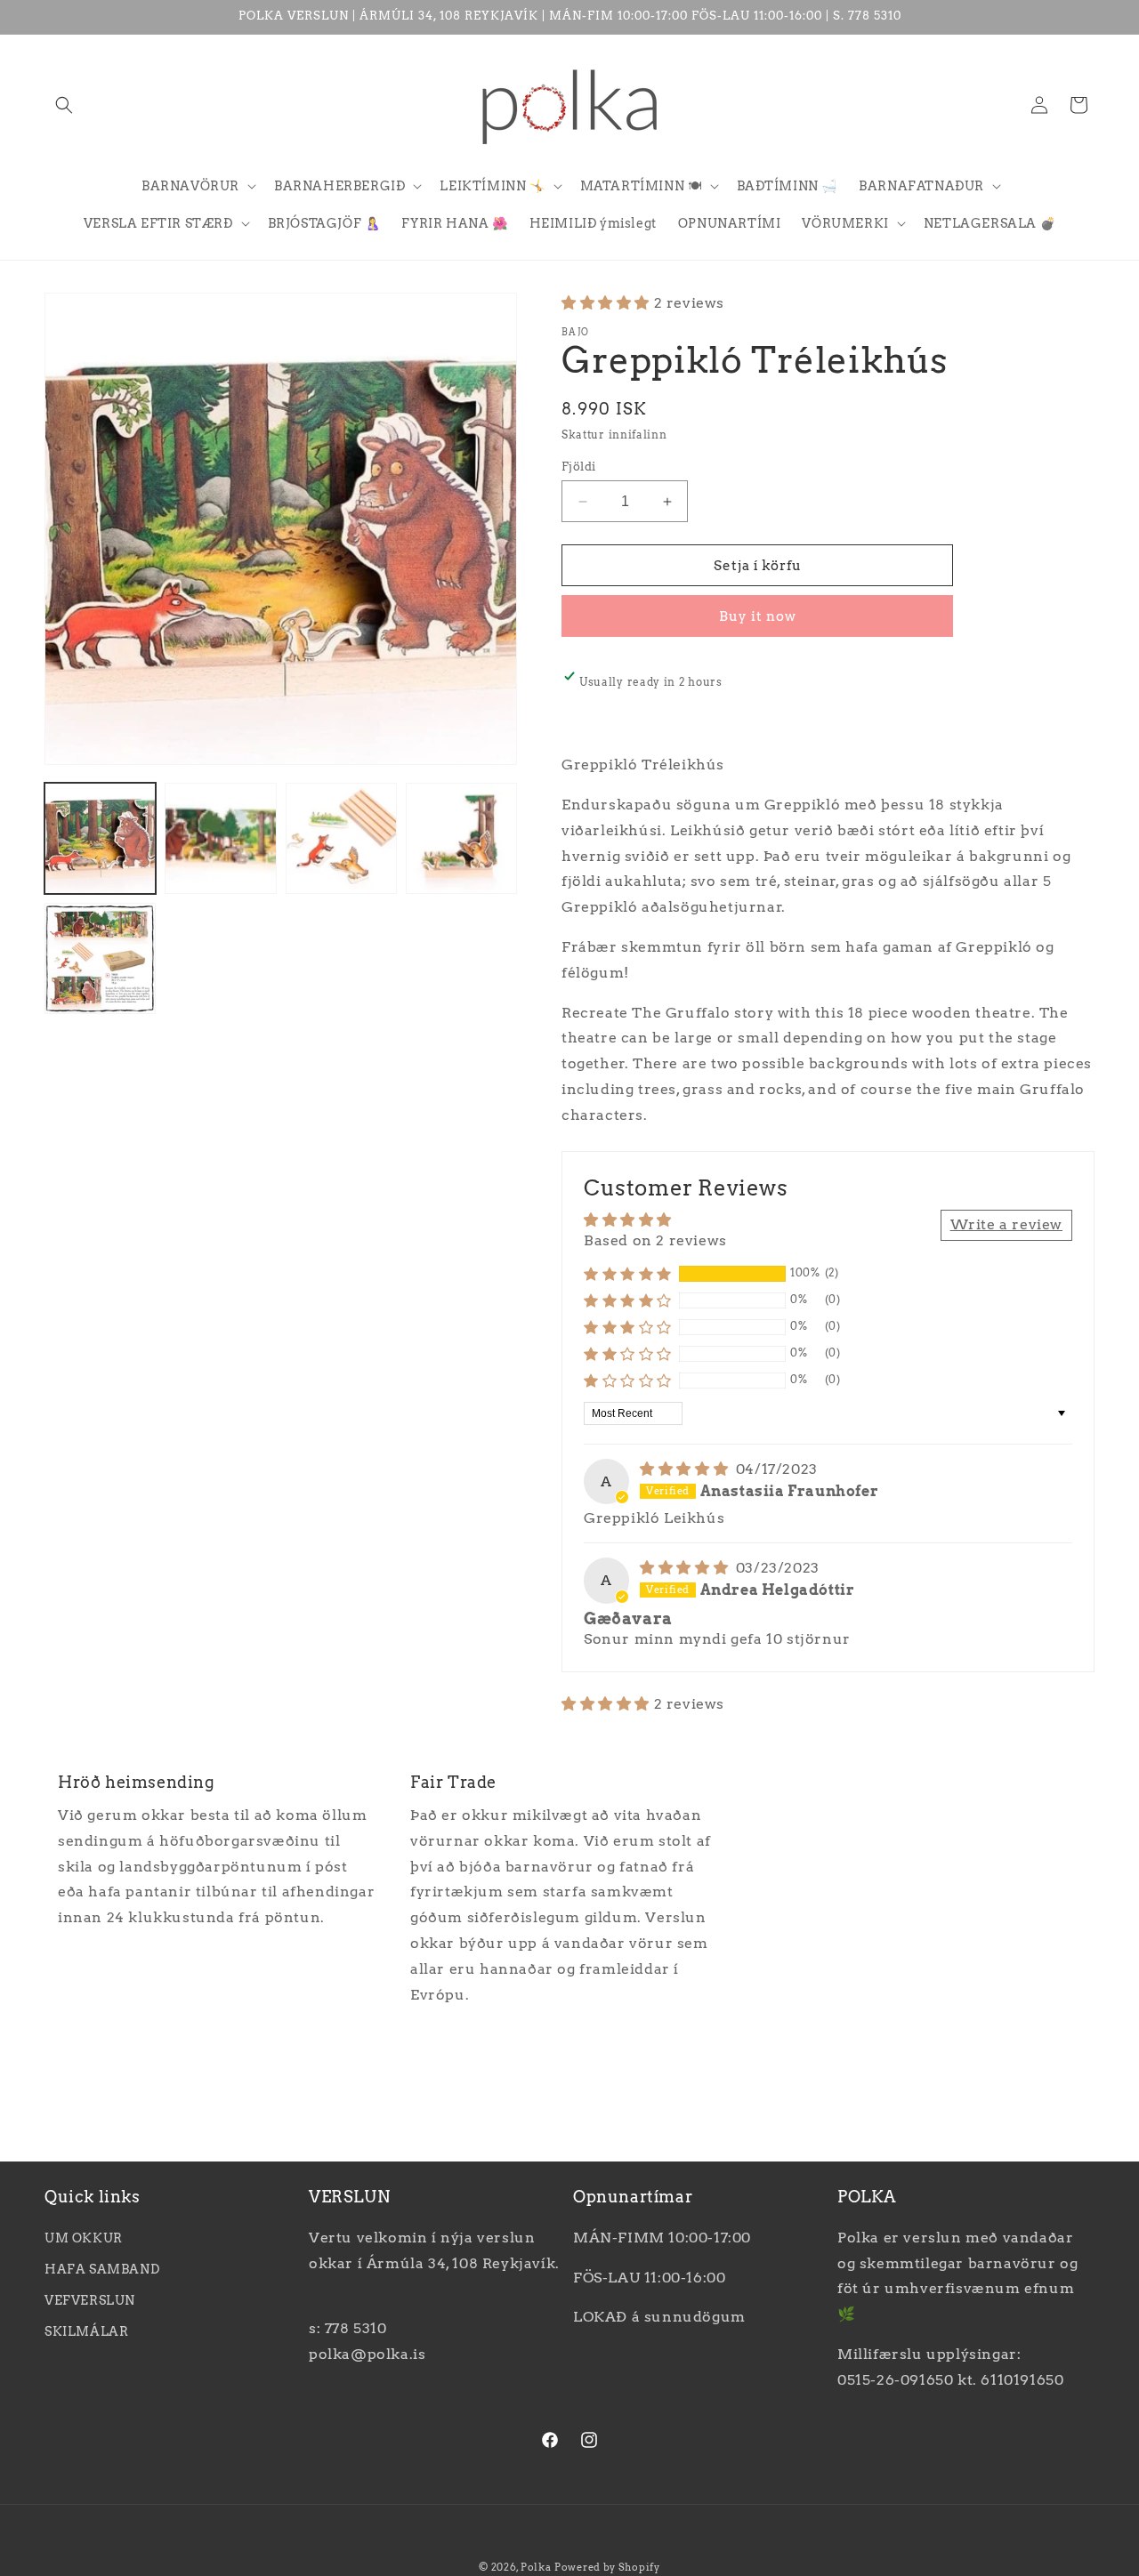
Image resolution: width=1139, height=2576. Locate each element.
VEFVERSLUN (90, 2300)
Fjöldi (578, 467)
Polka (536, 2567)
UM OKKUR (84, 2238)
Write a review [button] (1006, 1224)
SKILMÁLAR (86, 2331)
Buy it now (758, 616)
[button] (64, 105)
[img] (686, 1469)
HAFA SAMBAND (102, 2269)
